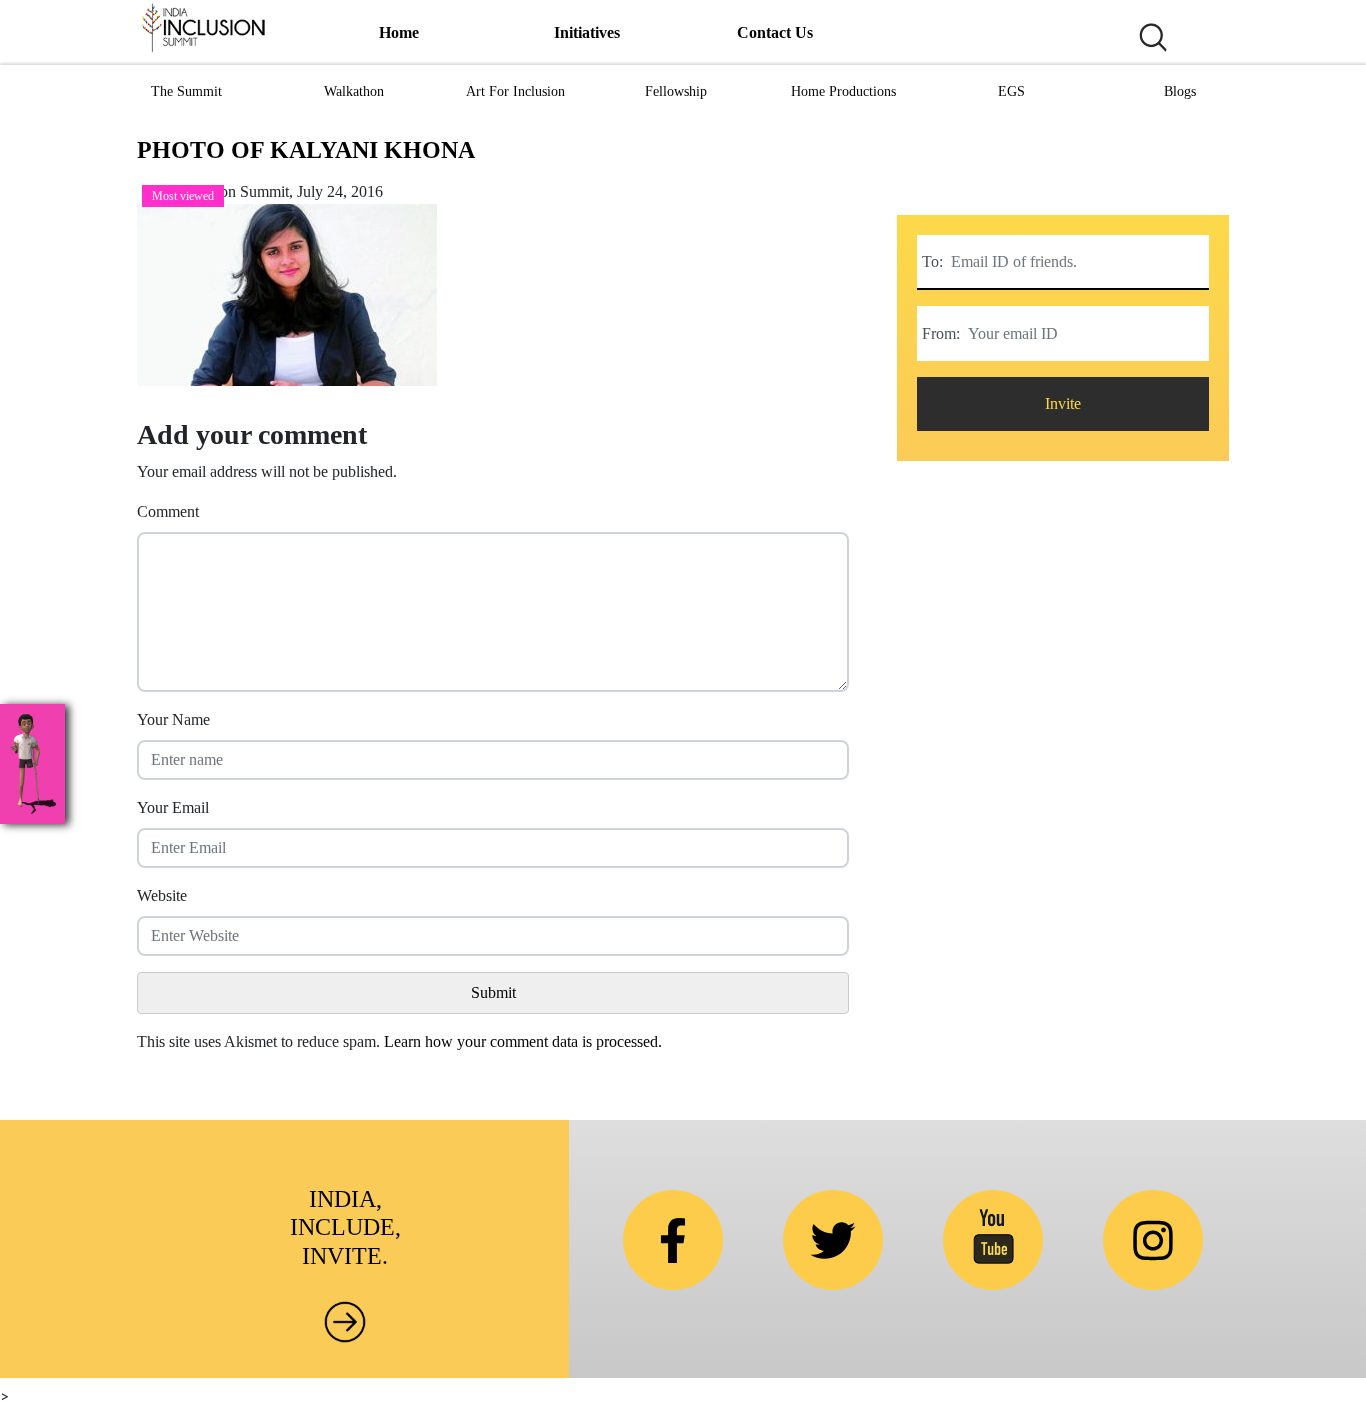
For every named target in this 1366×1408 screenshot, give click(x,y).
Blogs (1180, 91)
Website (162, 895)
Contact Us (775, 32)
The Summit (186, 91)
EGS (1011, 91)
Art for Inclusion (515, 91)
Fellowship (676, 91)
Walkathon (354, 91)
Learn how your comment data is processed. (523, 1041)
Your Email (173, 807)
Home (399, 32)
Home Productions (843, 91)
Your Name (173, 719)
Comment (168, 511)
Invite (1063, 403)
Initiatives (587, 32)
